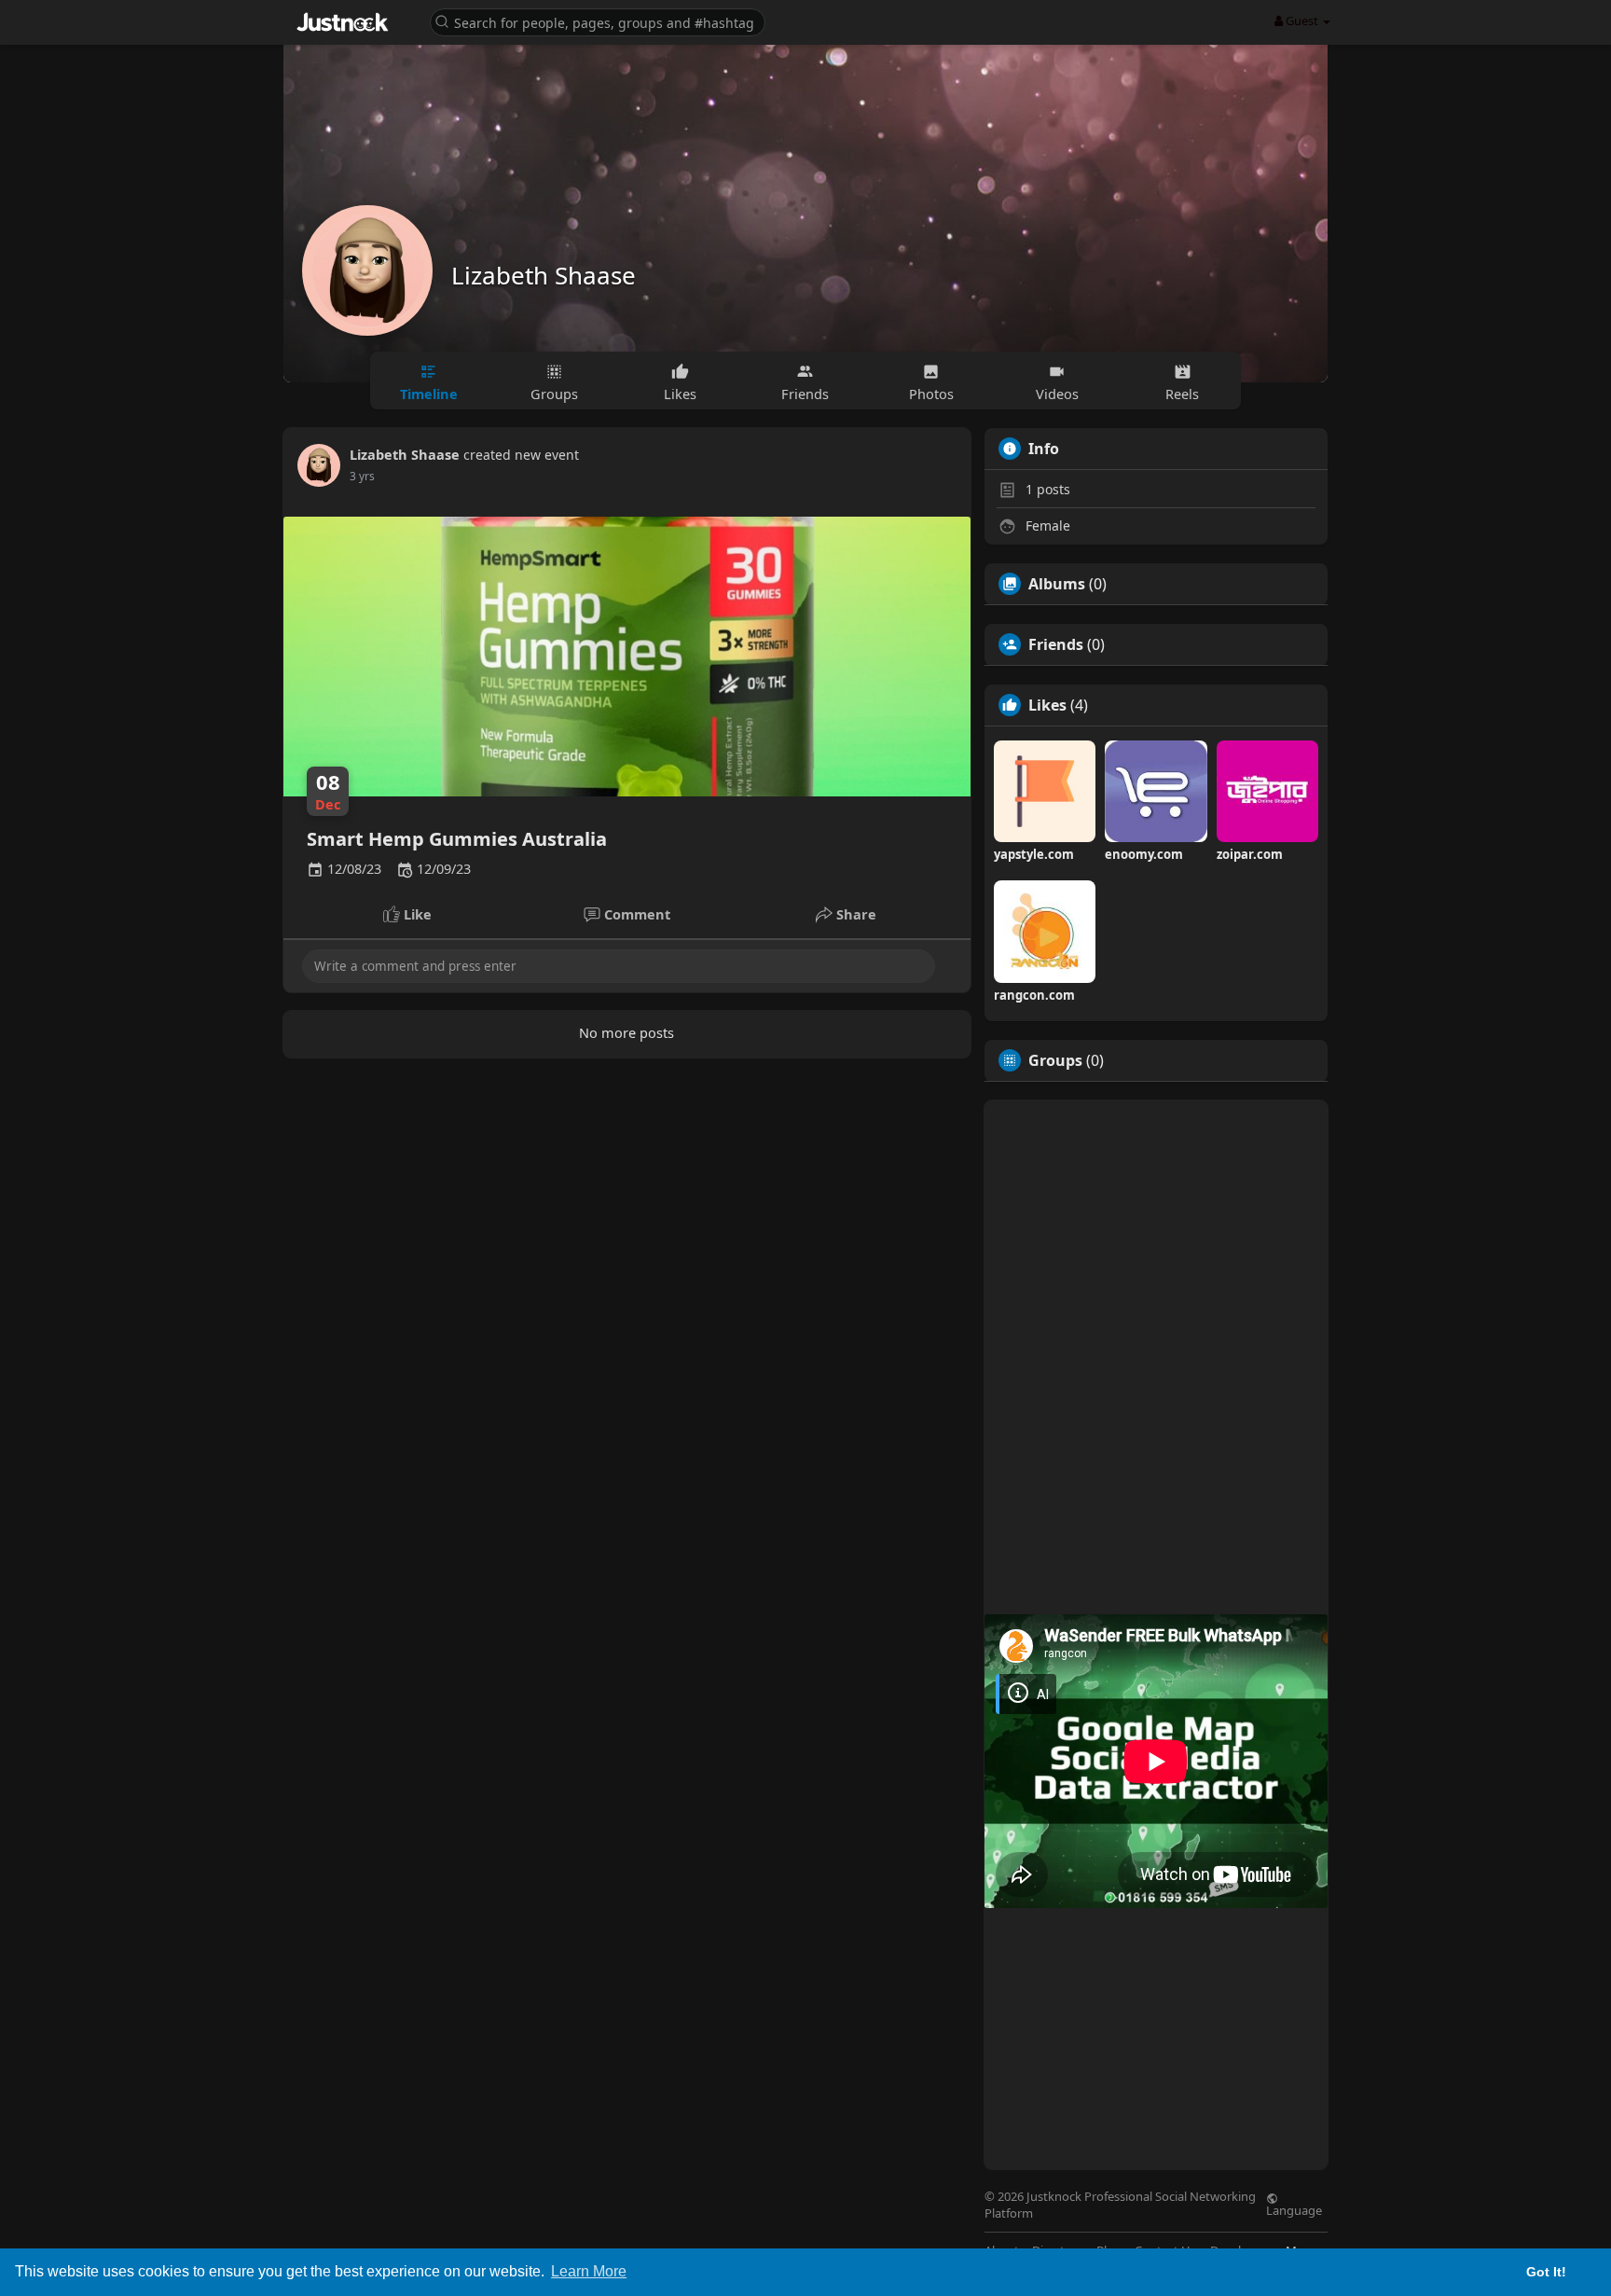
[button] (598, 21)
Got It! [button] (1546, 2272)
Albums (1057, 584)
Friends (1056, 644)
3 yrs (362, 476)
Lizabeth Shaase (544, 275)
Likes (1047, 705)
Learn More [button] (589, 2271)
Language (1294, 2209)
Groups (1055, 1060)
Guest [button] (1302, 21)
